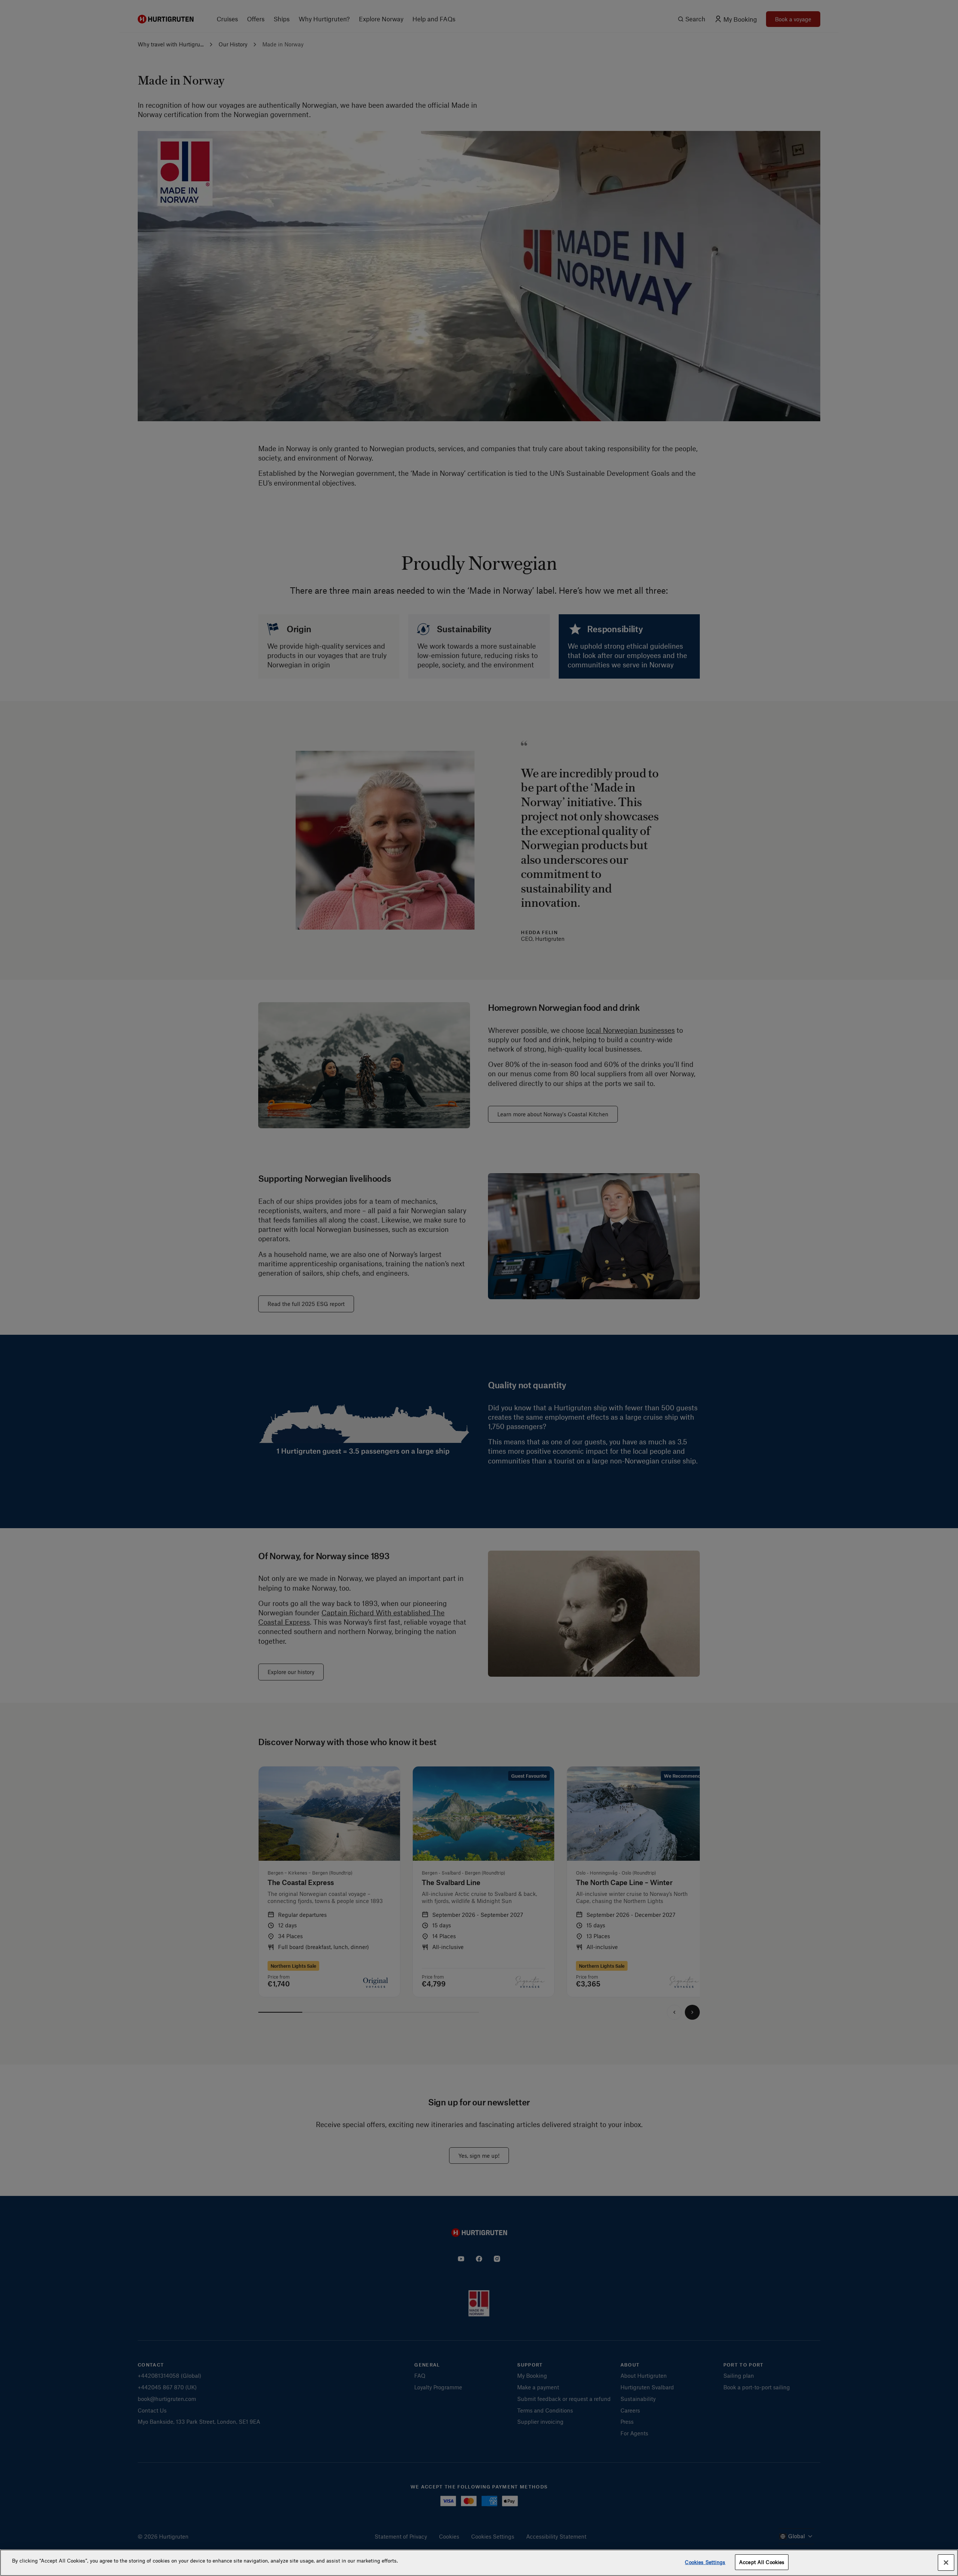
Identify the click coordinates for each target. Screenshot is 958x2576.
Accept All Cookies (762, 2562)
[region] (479, 2563)
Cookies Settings (705, 2562)
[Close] (946, 2563)
